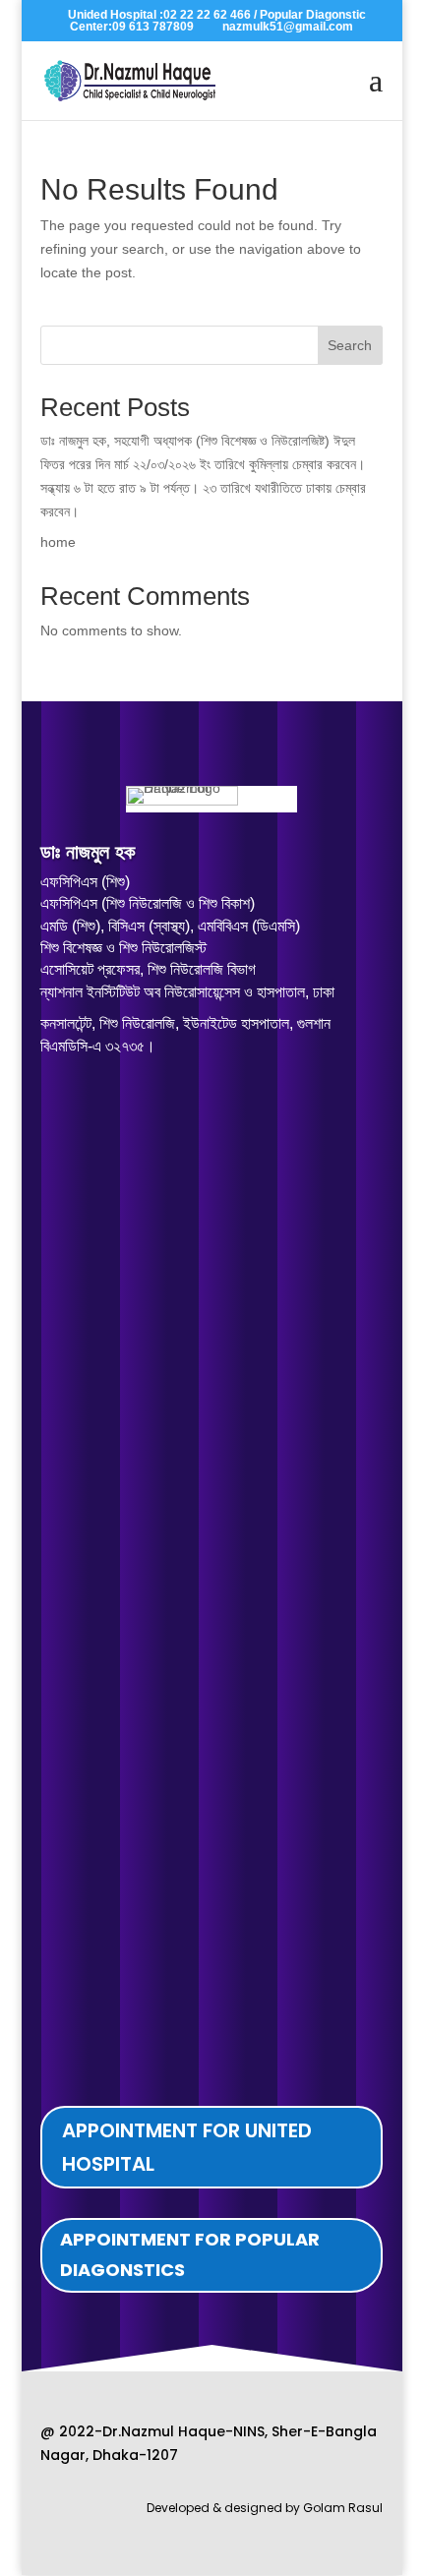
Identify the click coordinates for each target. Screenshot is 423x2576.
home (58, 542)
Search (350, 345)
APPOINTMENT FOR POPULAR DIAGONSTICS (190, 2254)
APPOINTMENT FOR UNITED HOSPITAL (187, 2147)
